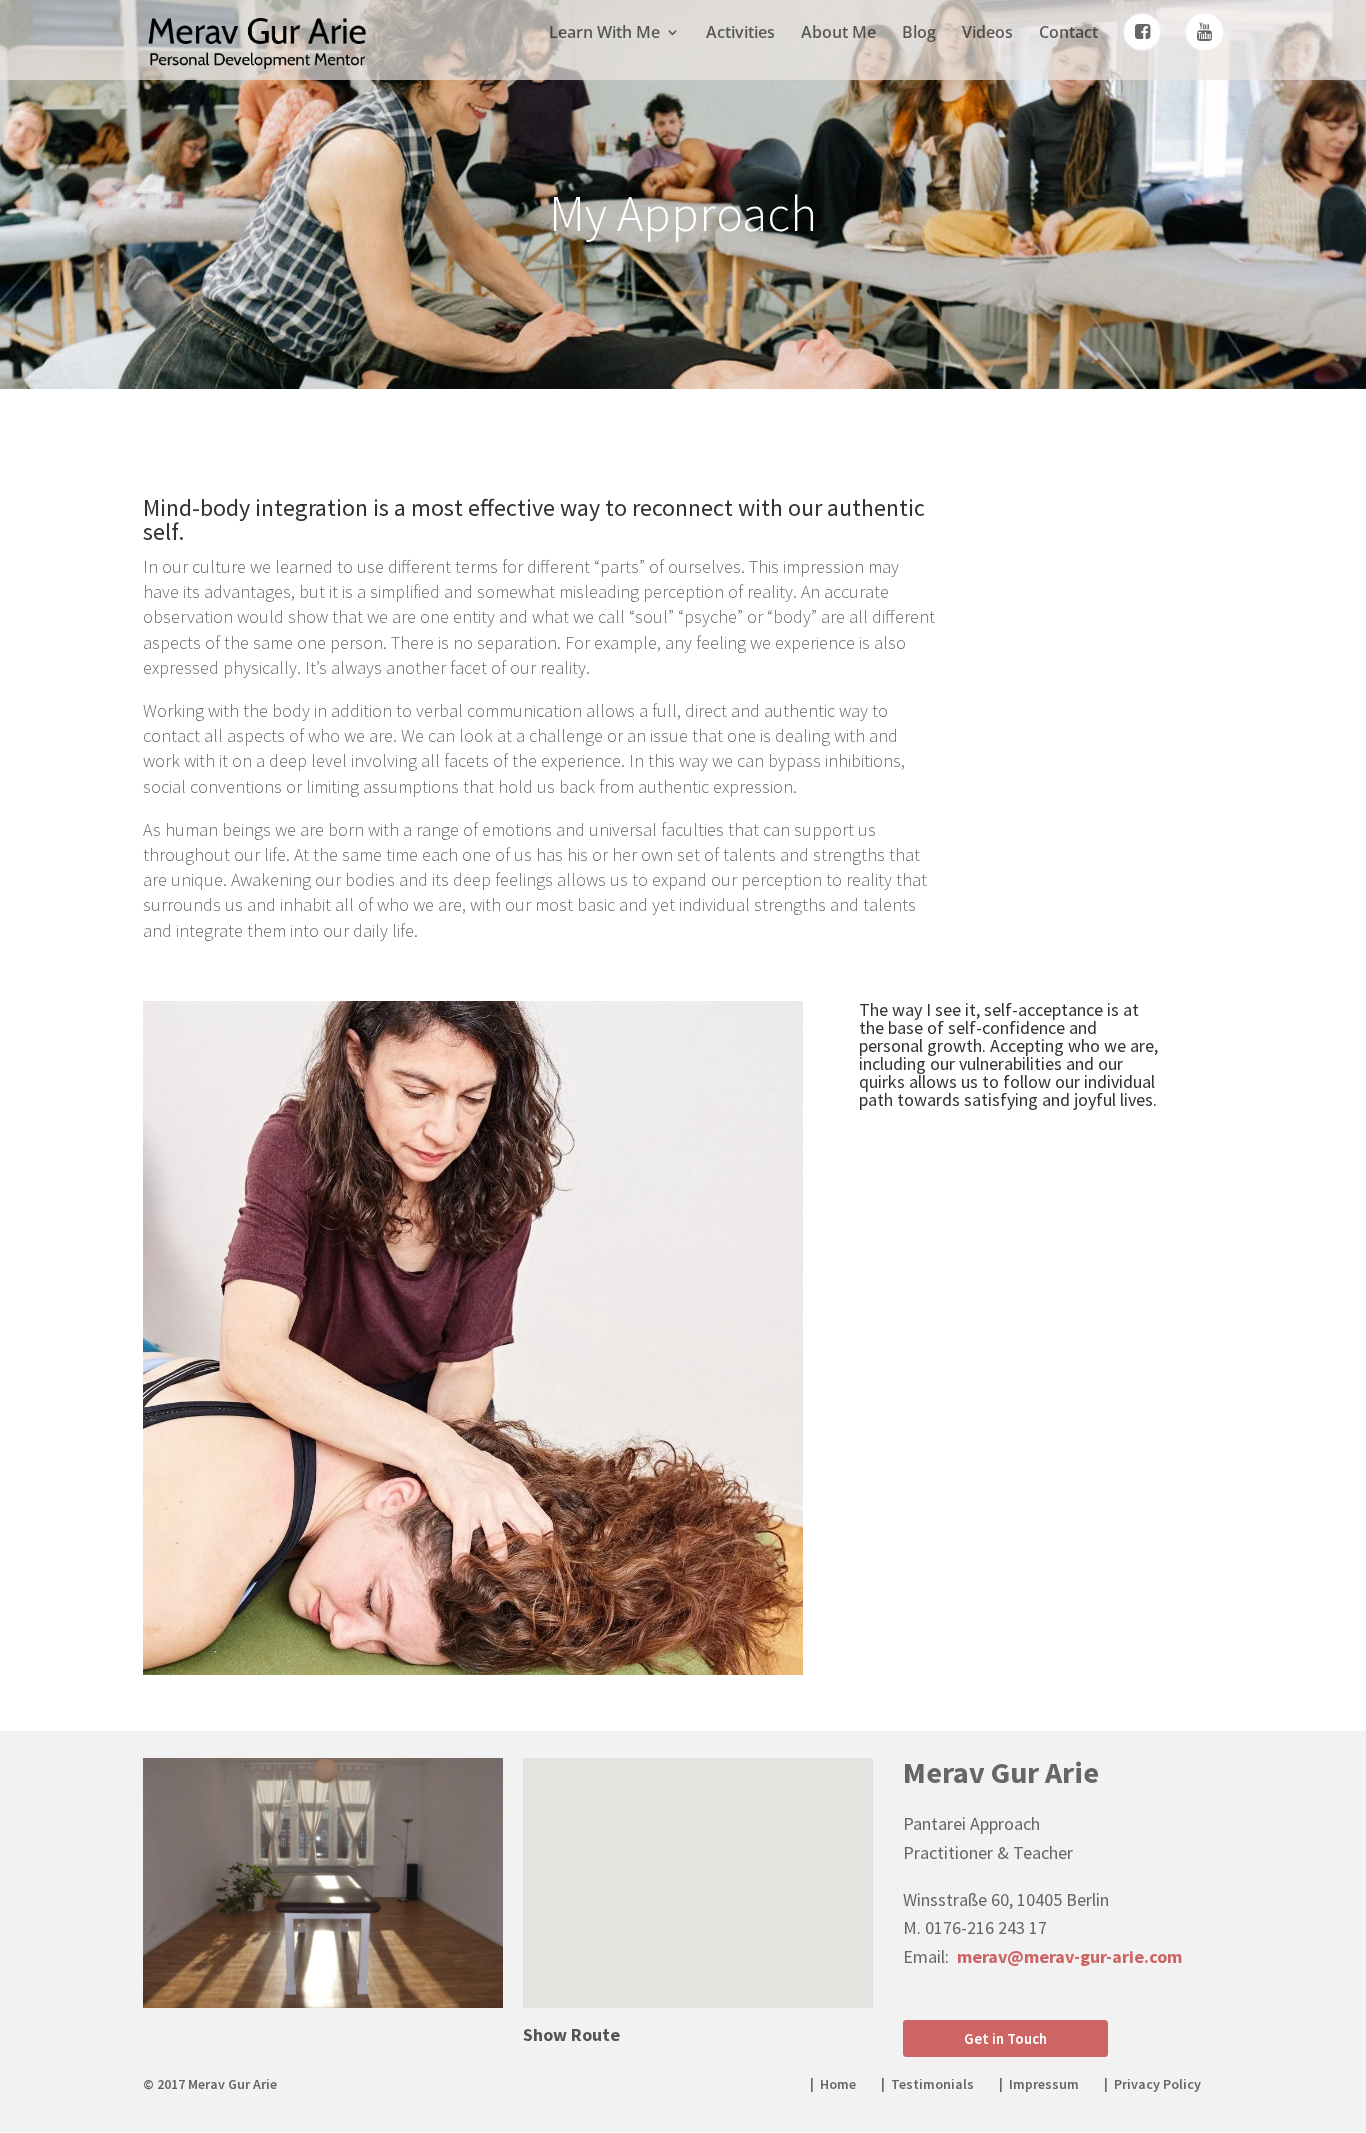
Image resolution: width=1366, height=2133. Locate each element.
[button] (705, 1861)
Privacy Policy (1157, 2084)
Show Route (571, 2034)
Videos (987, 34)
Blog (919, 34)
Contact (1068, 34)
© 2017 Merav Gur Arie (210, 2084)
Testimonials (932, 2084)
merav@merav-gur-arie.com (1069, 1956)
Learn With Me (604, 34)
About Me (838, 34)
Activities (740, 34)
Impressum (1044, 2084)
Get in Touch (1005, 2038)
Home (838, 2084)
